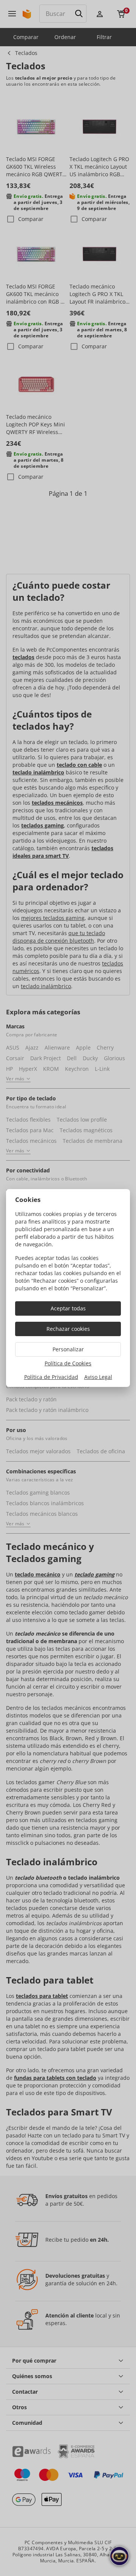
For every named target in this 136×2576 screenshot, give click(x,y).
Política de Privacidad (51, 1377)
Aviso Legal (98, 1377)
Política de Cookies (68, 1363)
